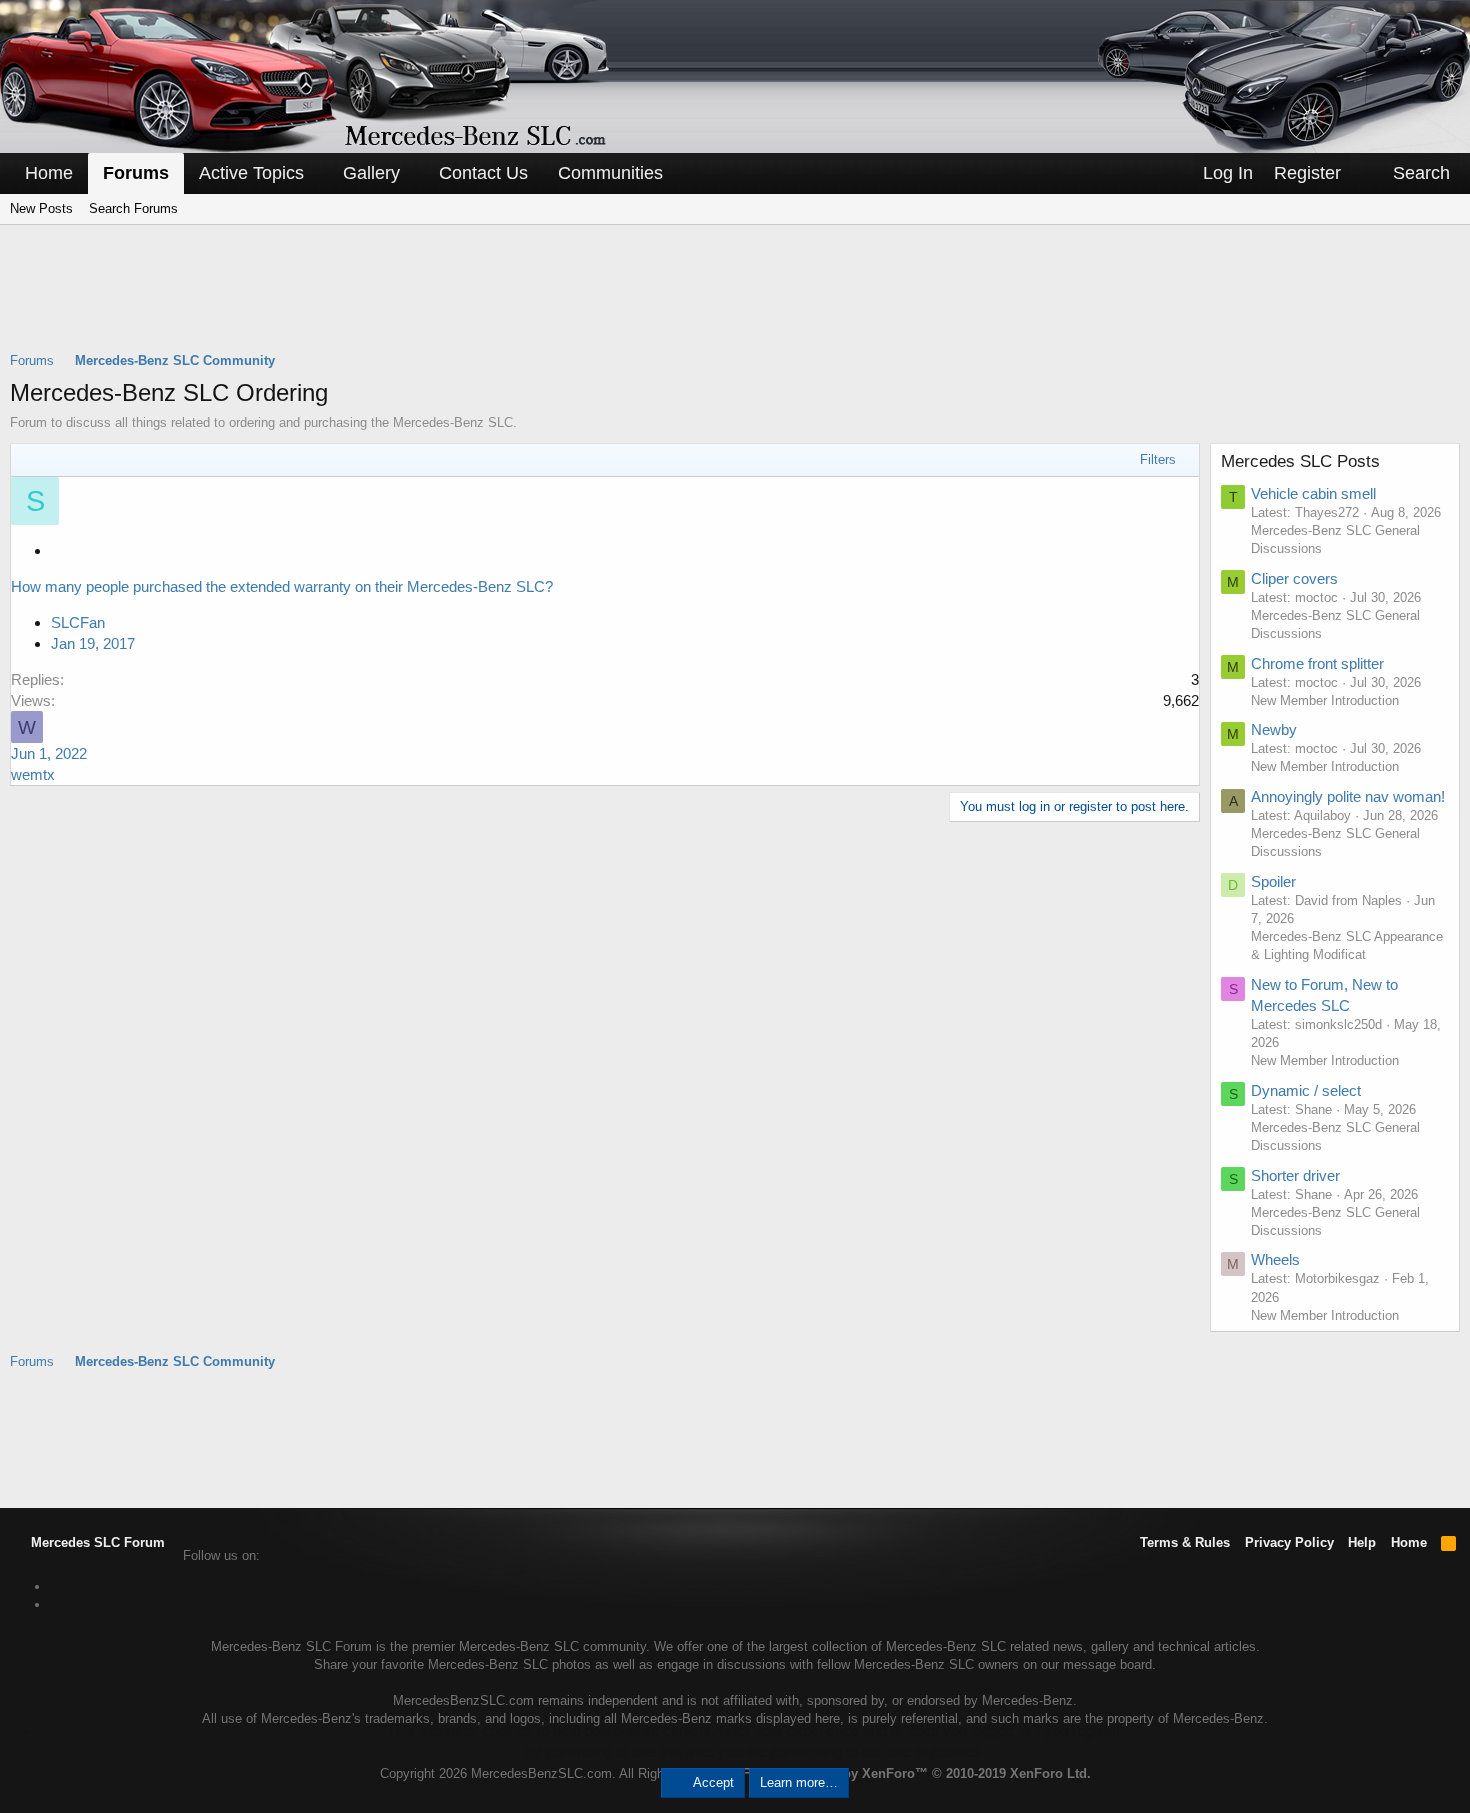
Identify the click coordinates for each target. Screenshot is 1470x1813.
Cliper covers (1294, 578)
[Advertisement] (735, 301)
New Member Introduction (1325, 700)
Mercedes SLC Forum (96, 1542)
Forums (136, 173)
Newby (1274, 729)
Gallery (371, 173)
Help (1362, 1542)
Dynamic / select (1306, 1090)
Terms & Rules (1185, 1542)
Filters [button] (1158, 459)
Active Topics (251, 173)
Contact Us (483, 173)
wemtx (33, 774)
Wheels (1275, 1259)
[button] (318, 173)
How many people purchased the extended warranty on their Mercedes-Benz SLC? (282, 586)
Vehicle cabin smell (1313, 493)
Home (49, 173)
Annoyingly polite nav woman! (1348, 796)
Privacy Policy (1289, 1542)
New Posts (41, 208)
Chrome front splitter (1317, 663)
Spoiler (1273, 881)
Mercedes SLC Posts (1300, 461)
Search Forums (133, 208)
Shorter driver (1295, 1175)
